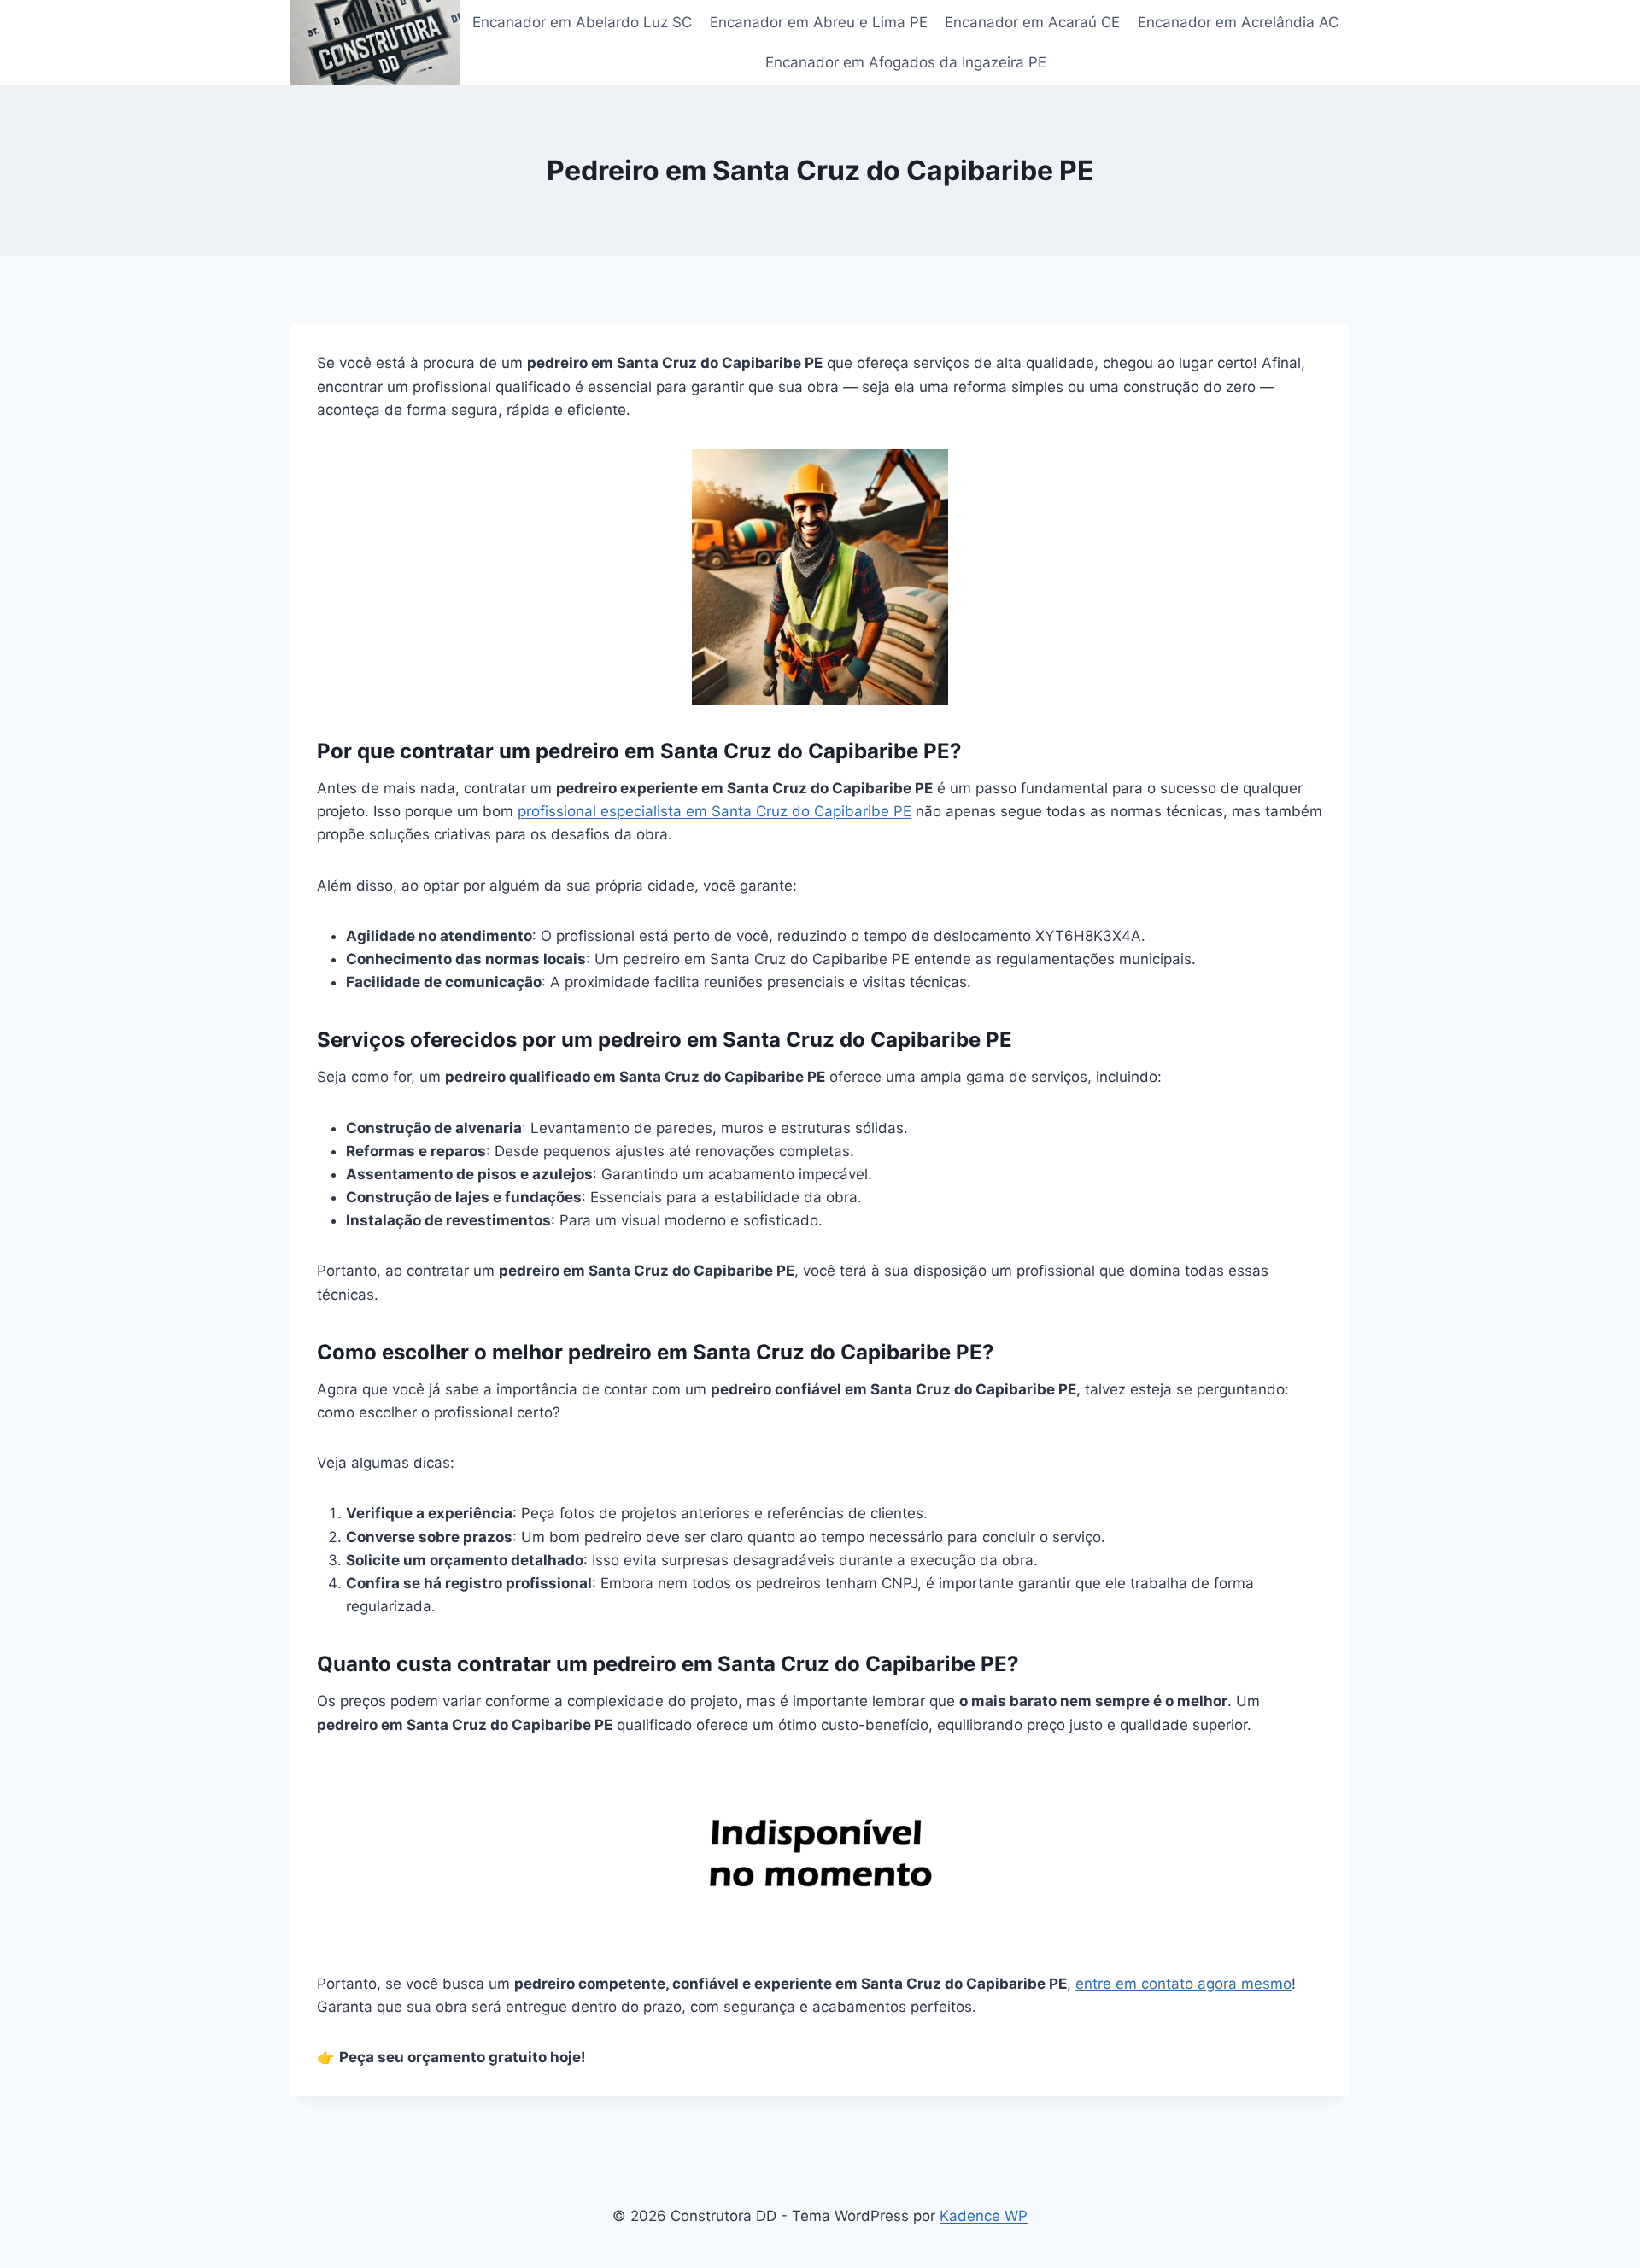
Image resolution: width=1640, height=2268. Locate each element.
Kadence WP (984, 2216)
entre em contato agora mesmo (1183, 1984)
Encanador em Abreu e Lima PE (819, 22)
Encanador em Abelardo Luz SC (582, 22)
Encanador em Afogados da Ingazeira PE (906, 62)
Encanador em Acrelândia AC (1238, 22)
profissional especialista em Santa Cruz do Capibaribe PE (715, 811)
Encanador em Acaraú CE (1032, 22)
